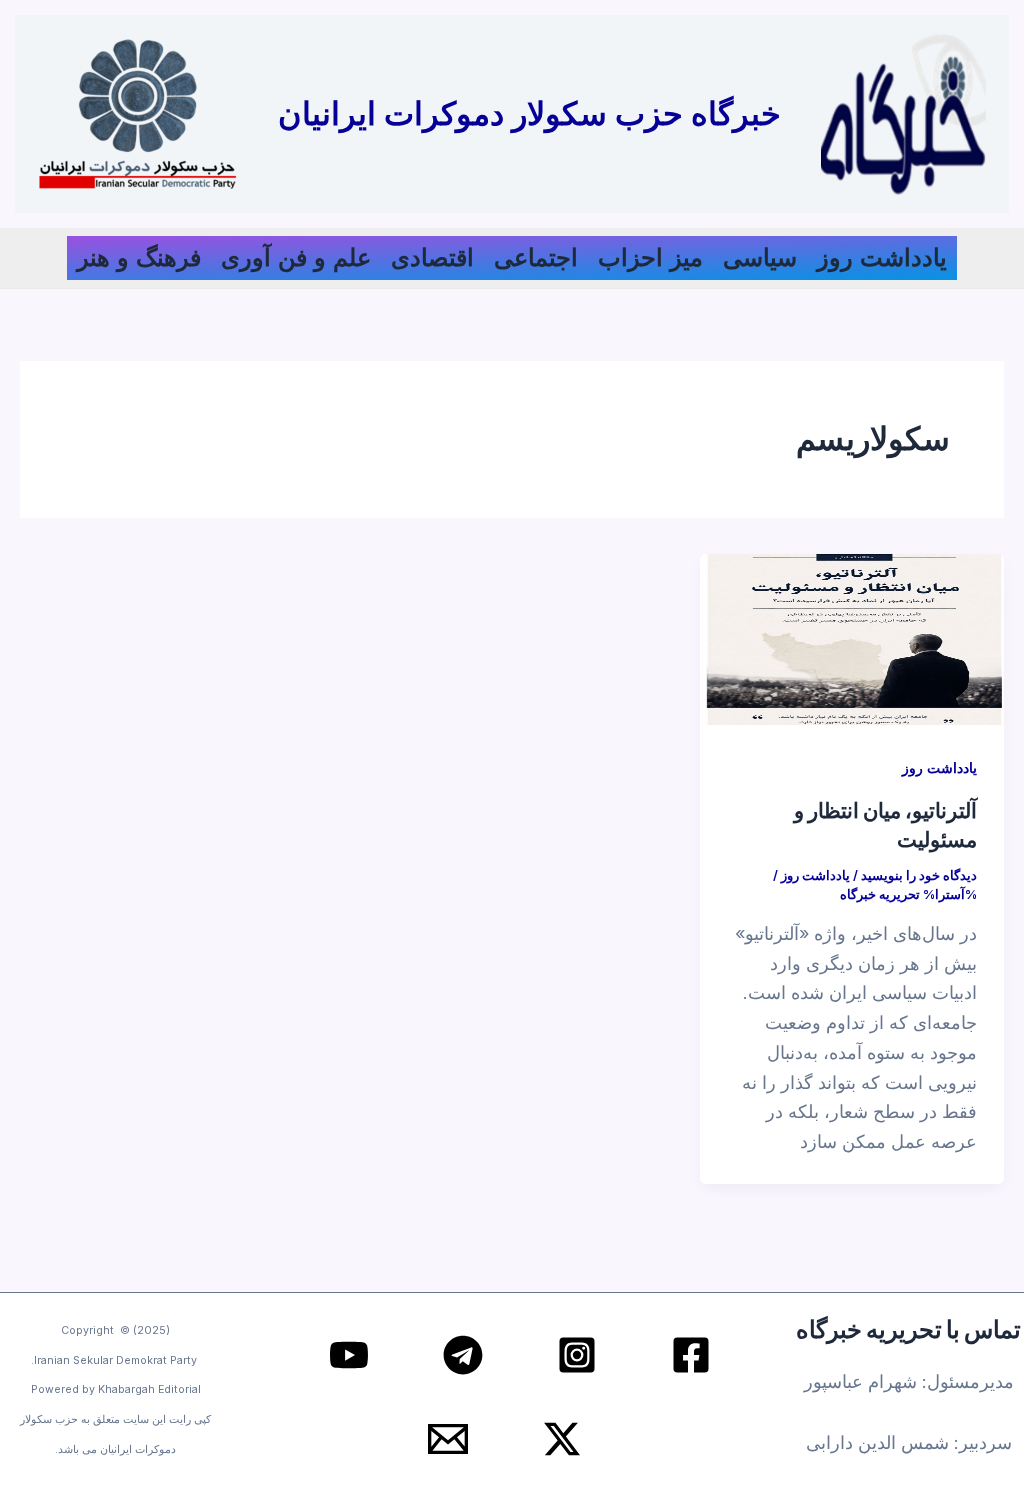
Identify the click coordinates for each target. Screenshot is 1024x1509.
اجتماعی (536, 257)
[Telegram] (463, 1355)
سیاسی (760, 257)
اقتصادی (432, 257)
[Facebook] (691, 1355)
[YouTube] (349, 1355)
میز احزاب (650, 257)
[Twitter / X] (562, 1439)
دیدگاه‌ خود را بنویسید (919, 875)
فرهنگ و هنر (139, 257)
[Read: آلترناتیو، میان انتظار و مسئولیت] (852, 639)
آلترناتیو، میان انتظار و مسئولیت (885, 824)
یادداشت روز (882, 257)
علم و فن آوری (296, 257)
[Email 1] (448, 1439)
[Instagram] (577, 1355)
